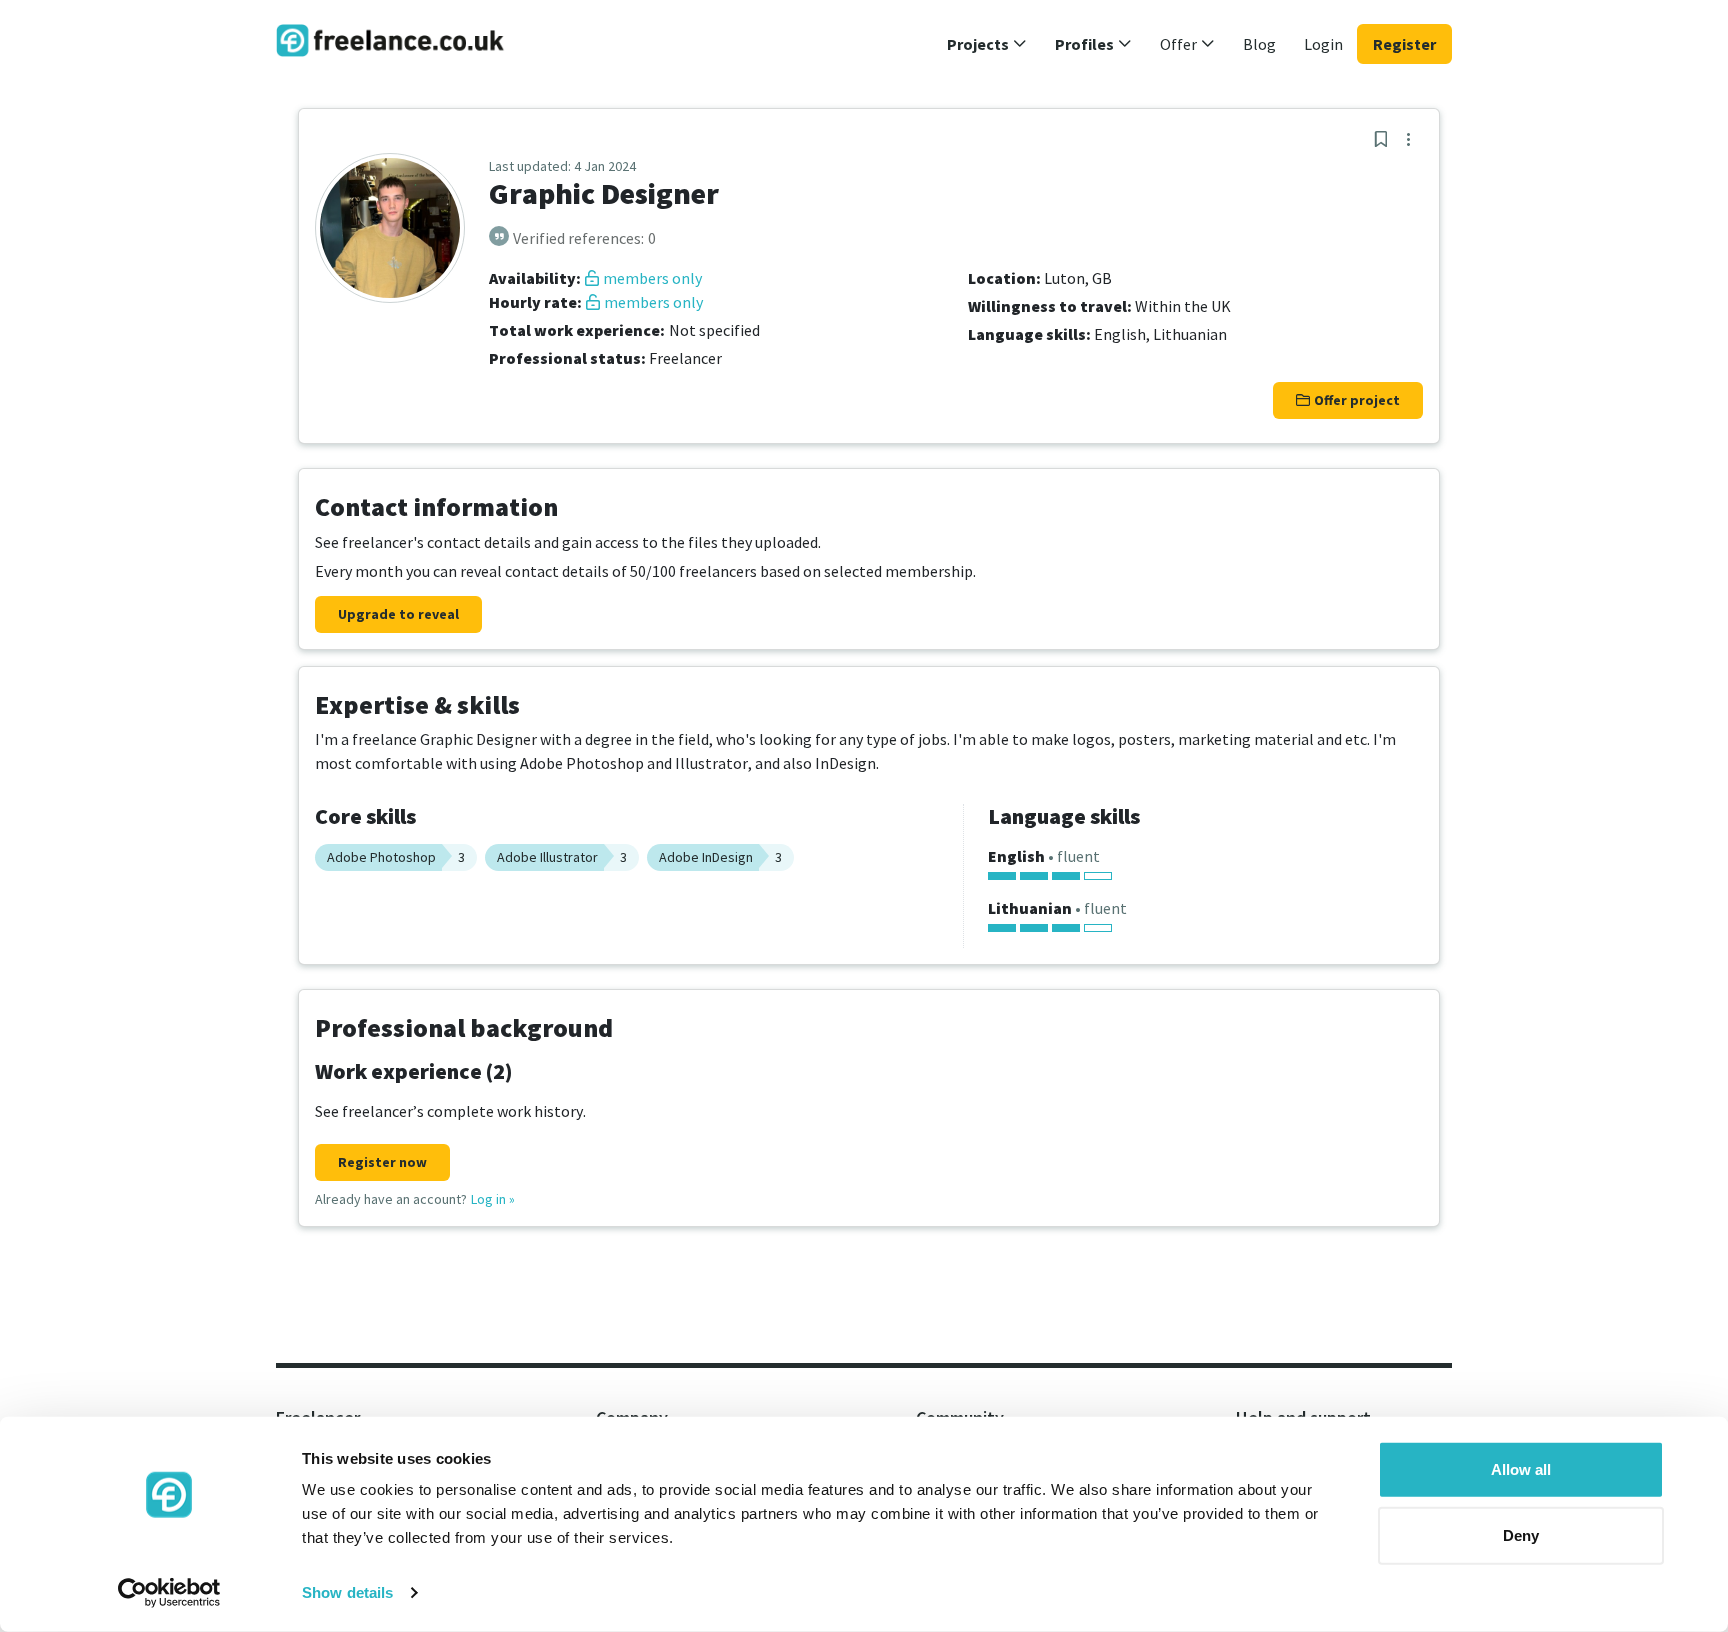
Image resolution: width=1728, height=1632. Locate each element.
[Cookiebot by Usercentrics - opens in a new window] (169, 1593)
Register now (382, 1162)
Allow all (1521, 1469)
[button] (987, 44)
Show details (347, 1592)
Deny (1521, 1534)
